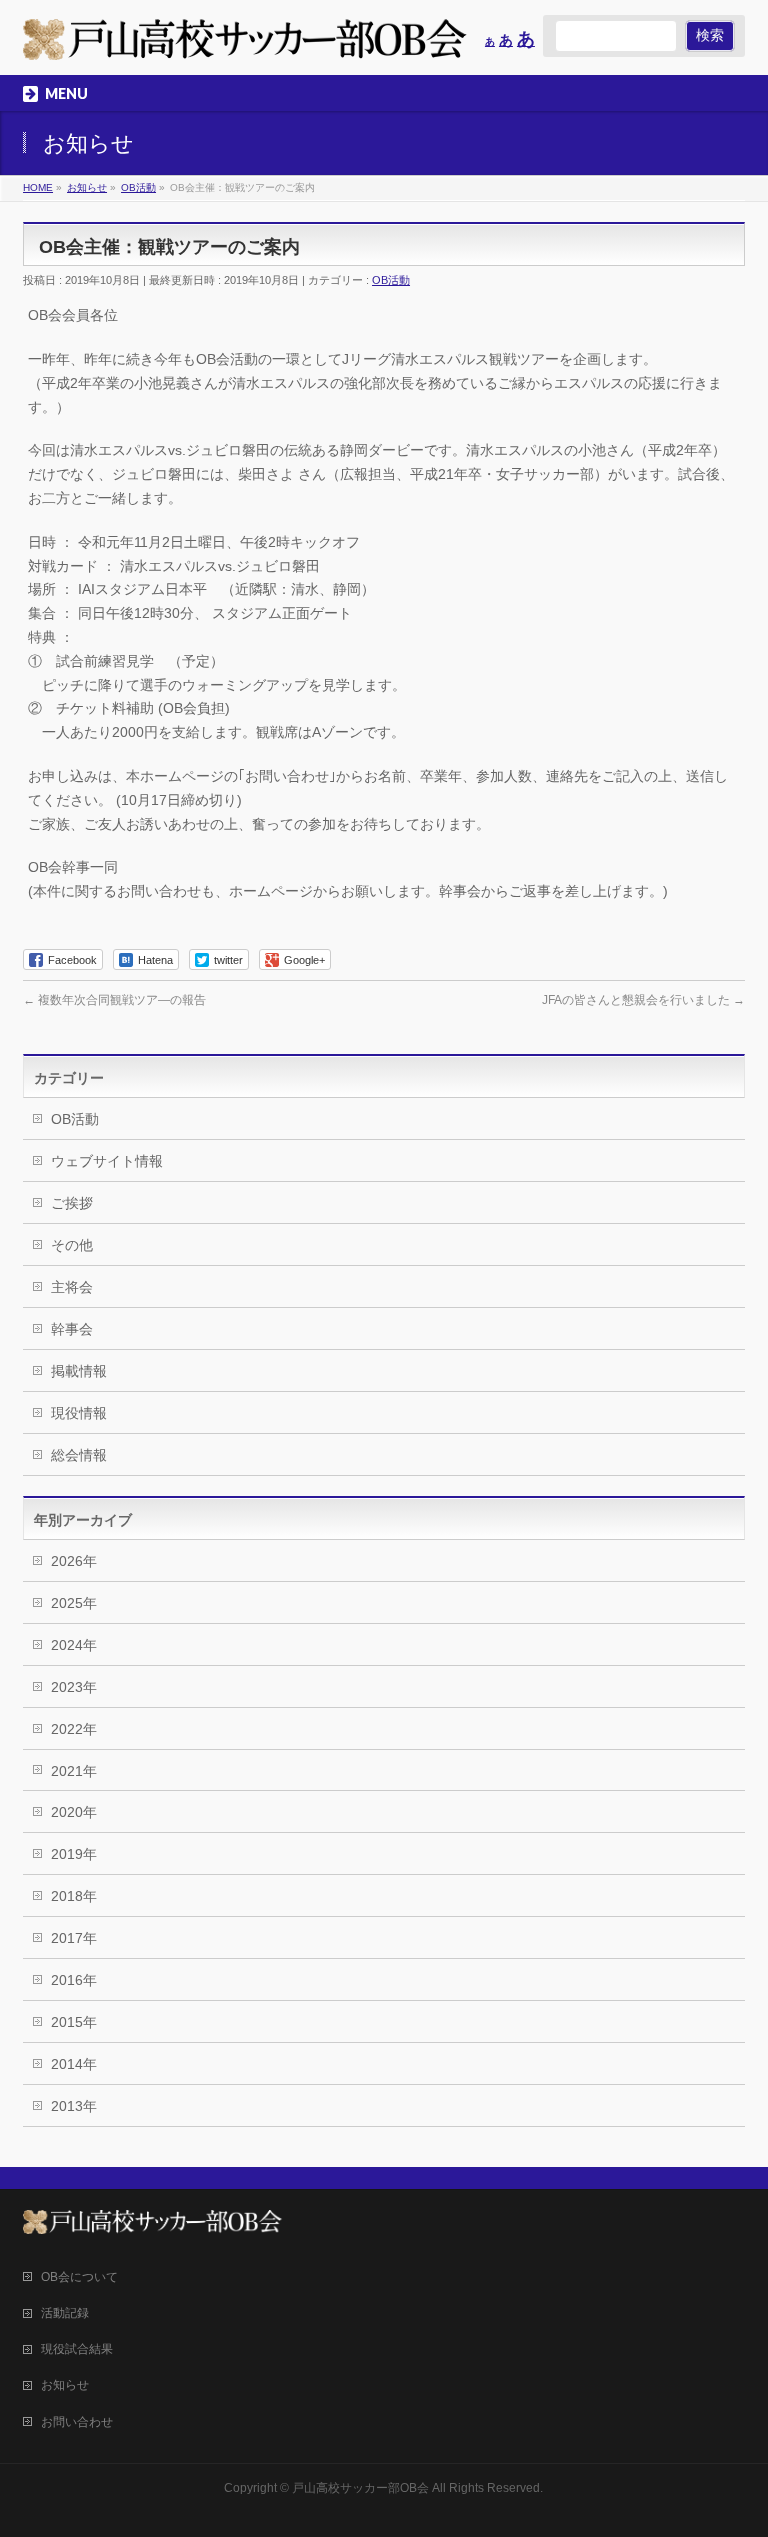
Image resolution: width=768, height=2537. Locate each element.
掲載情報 (79, 1371)
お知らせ (65, 2385)
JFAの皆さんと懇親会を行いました (643, 1000)
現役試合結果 (77, 2349)
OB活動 (391, 280)
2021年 (74, 1771)
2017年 (74, 1938)
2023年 (74, 1687)
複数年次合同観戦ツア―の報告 (114, 1000)
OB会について (79, 2277)
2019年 (74, 1854)
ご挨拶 (72, 1203)
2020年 (74, 1812)
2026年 (74, 1561)
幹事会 (72, 1329)
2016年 (74, 1980)
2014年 (74, 2064)
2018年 (74, 1896)
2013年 (74, 2106)
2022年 (74, 1729)
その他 (72, 1245)
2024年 (74, 1645)
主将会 (72, 1287)
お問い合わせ (77, 2422)
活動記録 (65, 2313)
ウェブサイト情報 (107, 1161)
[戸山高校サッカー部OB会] (245, 37)
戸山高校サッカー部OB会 (360, 2488)
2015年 (74, 2022)
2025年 (74, 1603)
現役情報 (79, 1413)
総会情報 (79, 1455)
